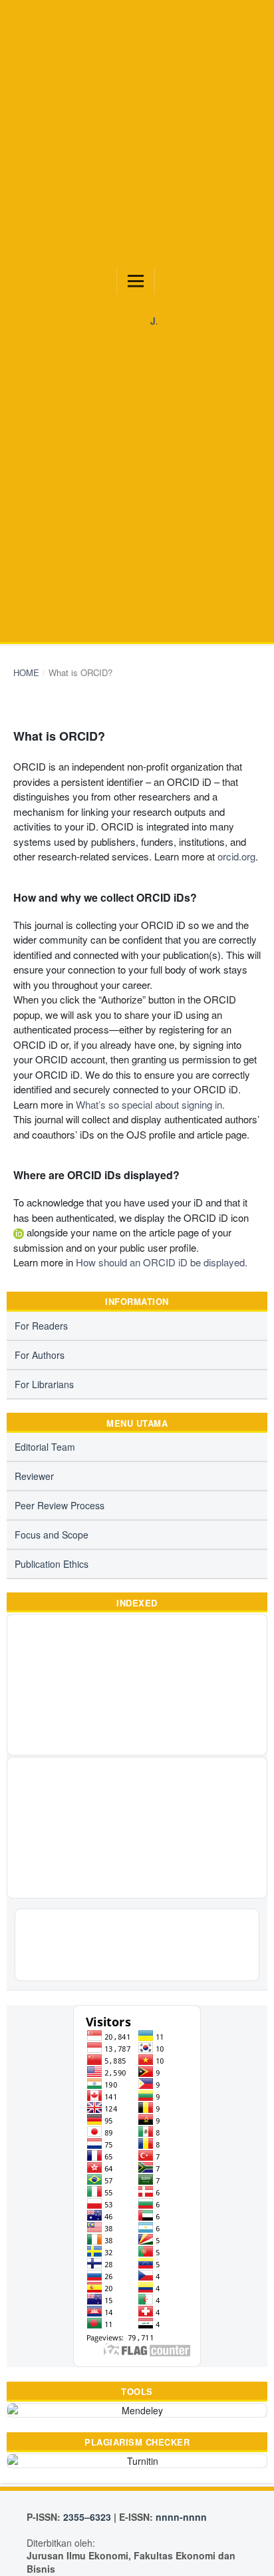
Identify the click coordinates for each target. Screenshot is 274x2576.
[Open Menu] (136, 281)
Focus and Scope (52, 1535)
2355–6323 (87, 2517)
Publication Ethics (52, 1564)
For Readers (41, 1326)
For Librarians (44, 1384)
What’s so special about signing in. (150, 1104)
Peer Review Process (60, 1505)
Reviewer (34, 1476)
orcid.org (236, 856)
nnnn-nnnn (181, 2517)
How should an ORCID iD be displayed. (162, 1262)
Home (26, 672)
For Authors (40, 1355)
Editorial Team (45, 1447)
